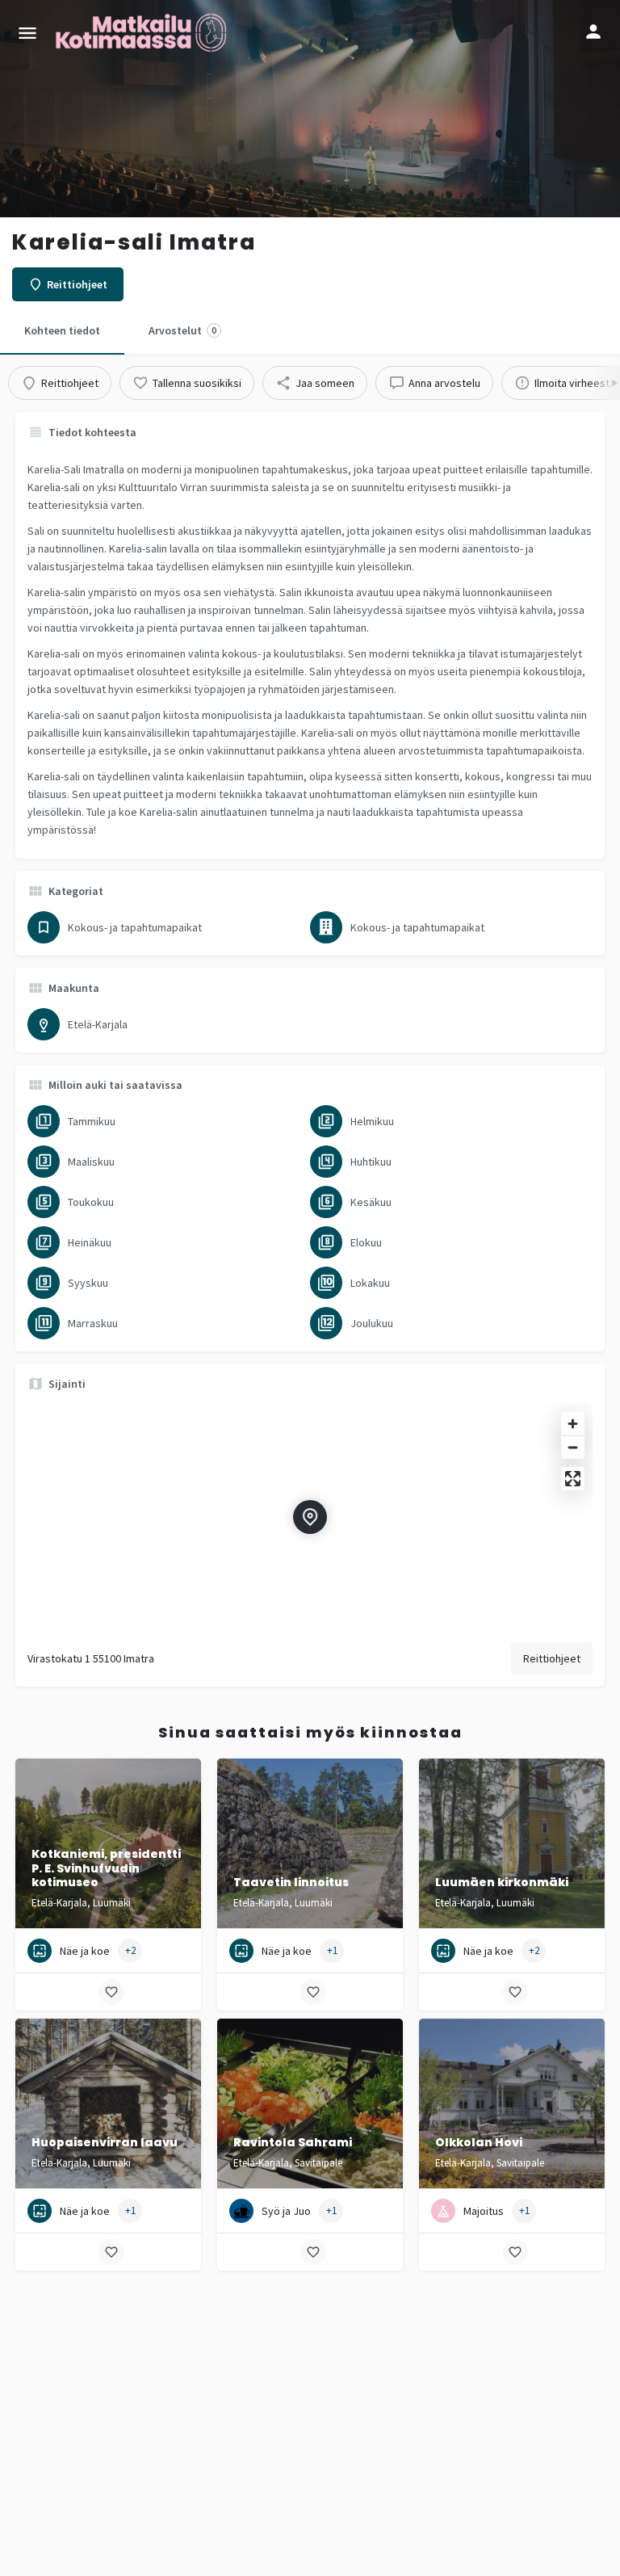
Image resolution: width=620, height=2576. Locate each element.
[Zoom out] (573, 1447)
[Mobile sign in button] (593, 32)
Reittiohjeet (552, 1658)
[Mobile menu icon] (27, 33)
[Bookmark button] (111, 1992)
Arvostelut (182, 330)
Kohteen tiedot (62, 330)
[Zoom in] (573, 1424)
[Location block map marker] (310, 1517)
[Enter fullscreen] (573, 1479)
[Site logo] (143, 32)
